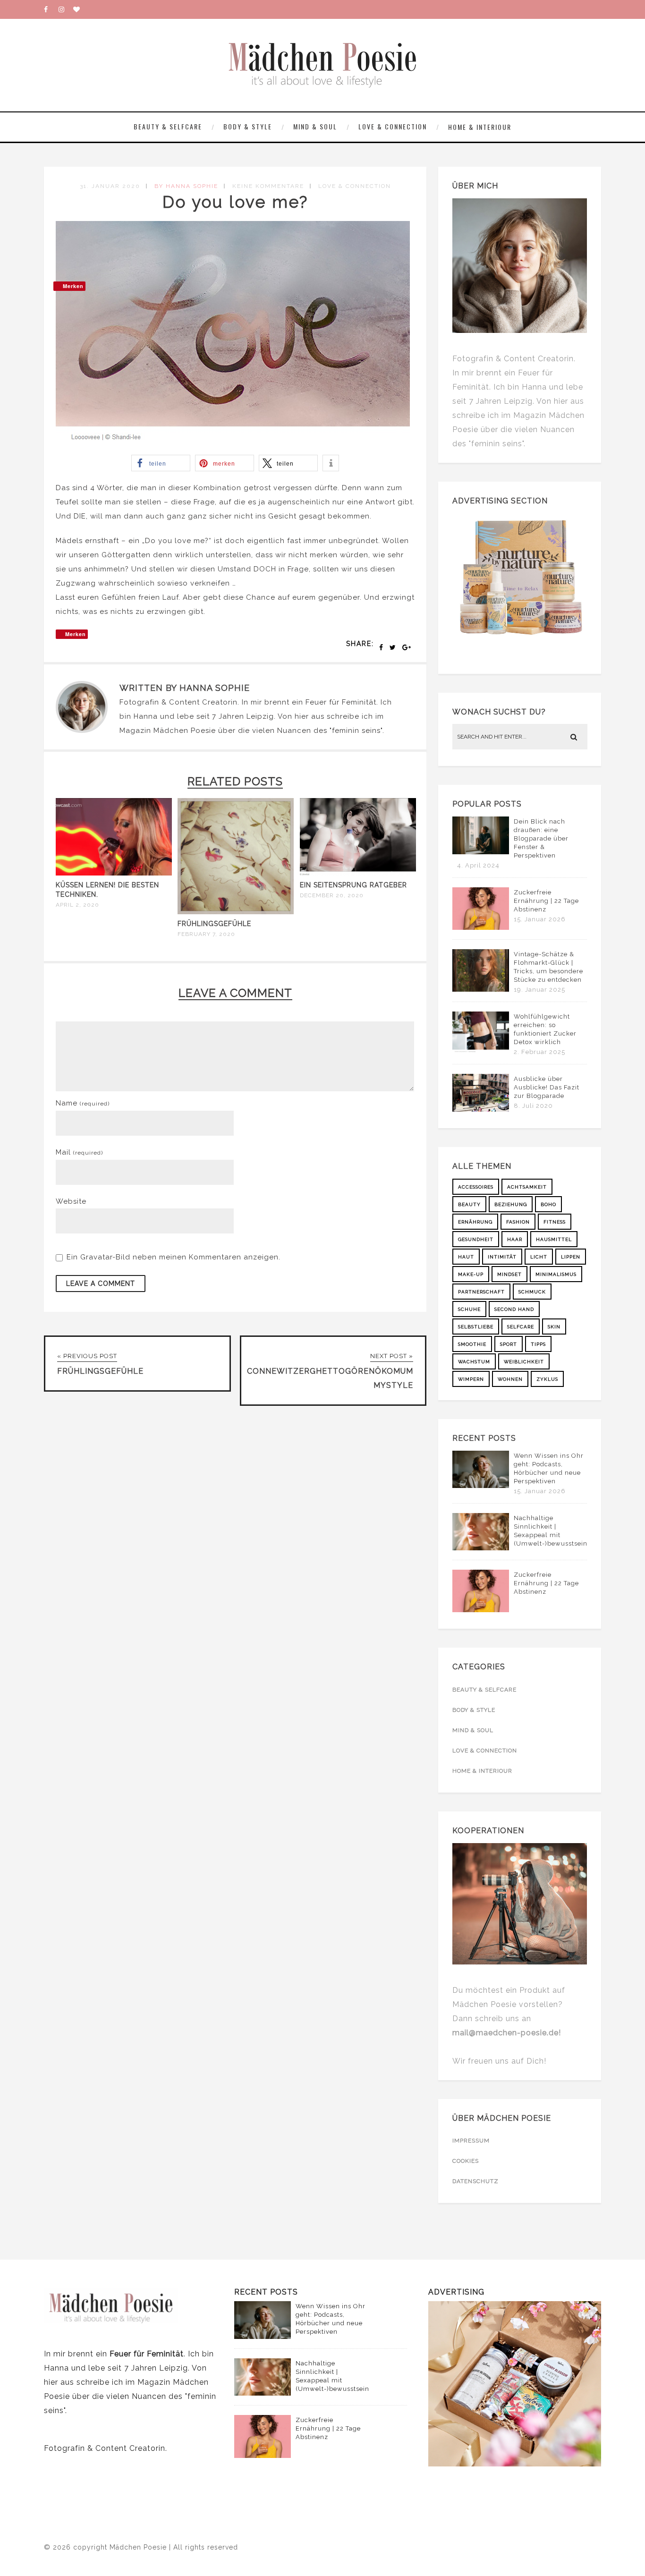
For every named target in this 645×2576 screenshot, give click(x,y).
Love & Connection (393, 126)
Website (71, 1201)
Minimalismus (556, 1274)
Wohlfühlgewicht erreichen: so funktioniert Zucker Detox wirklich (545, 1029)
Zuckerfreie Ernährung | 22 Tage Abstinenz (546, 901)
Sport (509, 1344)
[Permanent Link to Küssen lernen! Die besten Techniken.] (114, 873)
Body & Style (248, 126)
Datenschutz (475, 2181)
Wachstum (474, 1362)
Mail (79, 1152)
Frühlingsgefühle (214, 924)
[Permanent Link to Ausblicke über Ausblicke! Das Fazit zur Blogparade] (481, 1109)
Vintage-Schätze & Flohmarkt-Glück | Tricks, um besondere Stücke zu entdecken (548, 967)
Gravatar (96, 1257)
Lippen (571, 1257)
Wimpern (471, 1379)
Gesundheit (476, 1239)
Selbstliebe (476, 1327)
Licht (539, 1257)
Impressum (471, 2141)
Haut (466, 1257)
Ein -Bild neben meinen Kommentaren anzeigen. (174, 1257)
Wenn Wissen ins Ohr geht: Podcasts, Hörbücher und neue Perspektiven (549, 1468)
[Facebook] (51, 9)
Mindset (509, 1274)
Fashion (518, 1222)
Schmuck (532, 1292)
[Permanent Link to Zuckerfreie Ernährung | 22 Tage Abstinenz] (481, 927)
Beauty (469, 1204)
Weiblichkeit (524, 1362)
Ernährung (475, 1222)
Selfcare (521, 1327)
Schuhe (469, 1309)
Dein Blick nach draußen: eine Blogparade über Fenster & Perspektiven (541, 838)
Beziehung (511, 1204)
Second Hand (514, 1309)
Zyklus (547, 1379)
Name (83, 1103)
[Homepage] (80, 9)
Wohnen (510, 1379)
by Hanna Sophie (186, 186)
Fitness (555, 1222)
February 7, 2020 (206, 934)
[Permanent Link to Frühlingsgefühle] (236, 912)
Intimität (502, 1257)
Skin (554, 1327)
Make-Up (471, 1274)
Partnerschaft (481, 1292)
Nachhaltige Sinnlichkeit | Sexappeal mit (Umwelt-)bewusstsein (551, 1531)
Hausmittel (554, 1239)
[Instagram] (66, 9)
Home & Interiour (480, 127)
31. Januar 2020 (110, 186)
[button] (161, 463)
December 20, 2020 (332, 895)
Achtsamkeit (527, 1187)
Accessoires (476, 1187)
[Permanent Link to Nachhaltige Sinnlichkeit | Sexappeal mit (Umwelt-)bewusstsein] (481, 1548)
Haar (515, 1239)
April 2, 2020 (77, 905)
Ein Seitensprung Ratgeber (353, 885)
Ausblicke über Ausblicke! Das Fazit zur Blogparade (547, 1087)
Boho (548, 1204)
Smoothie (472, 1344)
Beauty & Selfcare (168, 126)
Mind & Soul (315, 126)
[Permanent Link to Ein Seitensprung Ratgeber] (358, 873)
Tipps (538, 1344)
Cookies (466, 2161)
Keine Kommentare (268, 186)
